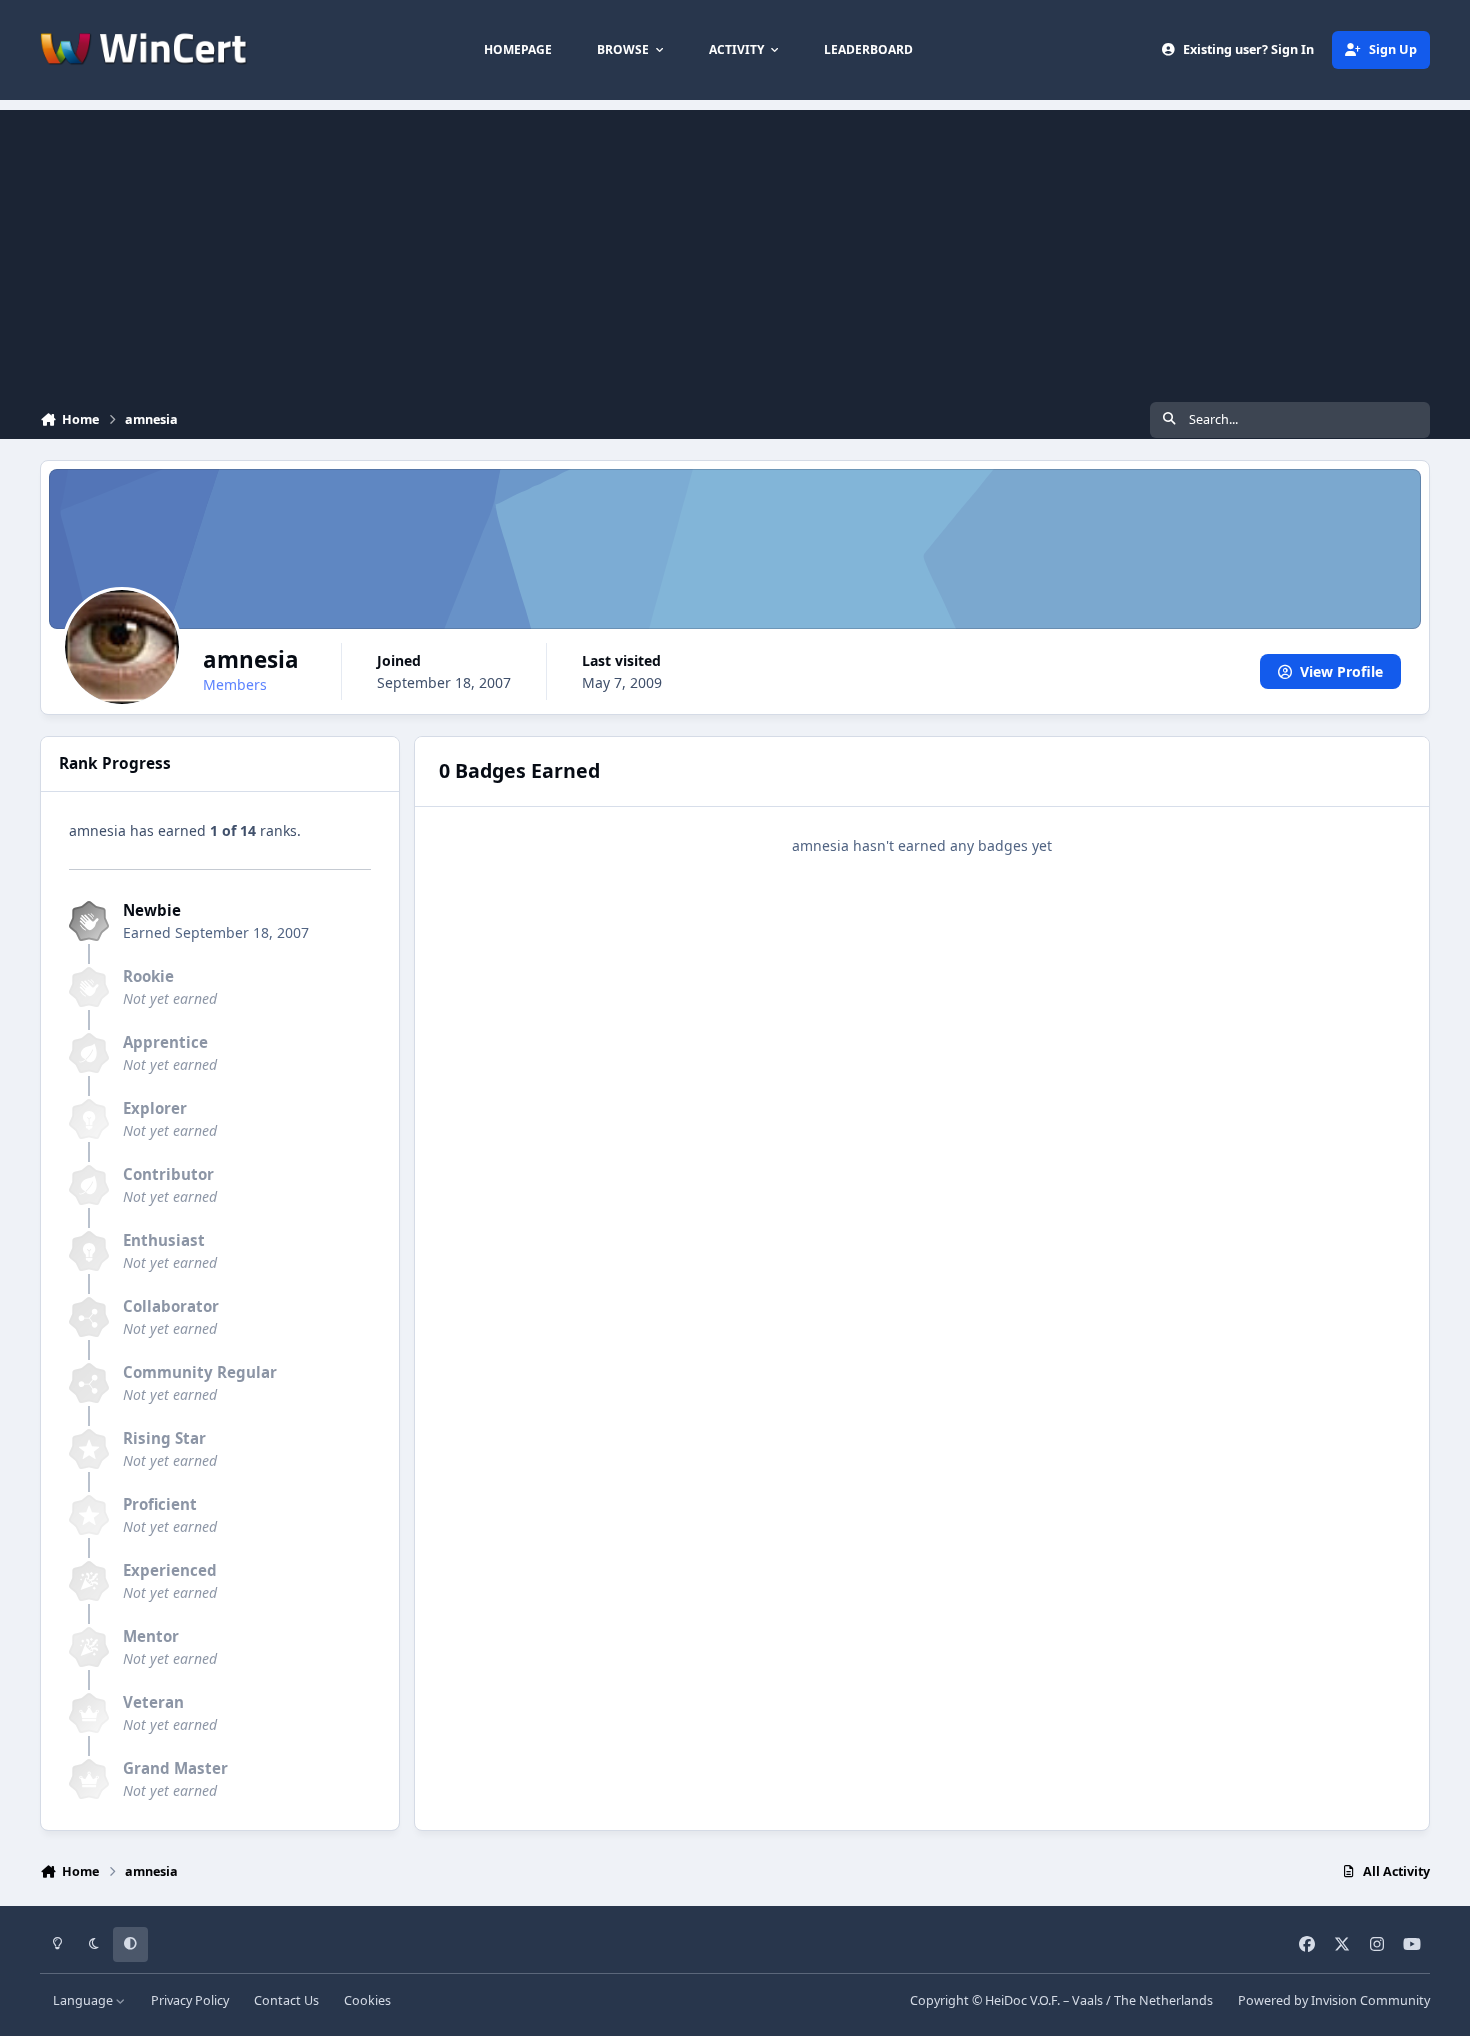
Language (84, 2000)
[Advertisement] (735, 250)
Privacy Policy (190, 2000)
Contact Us (286, 2000)
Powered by (1334, 2000)
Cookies (367, 2000)
